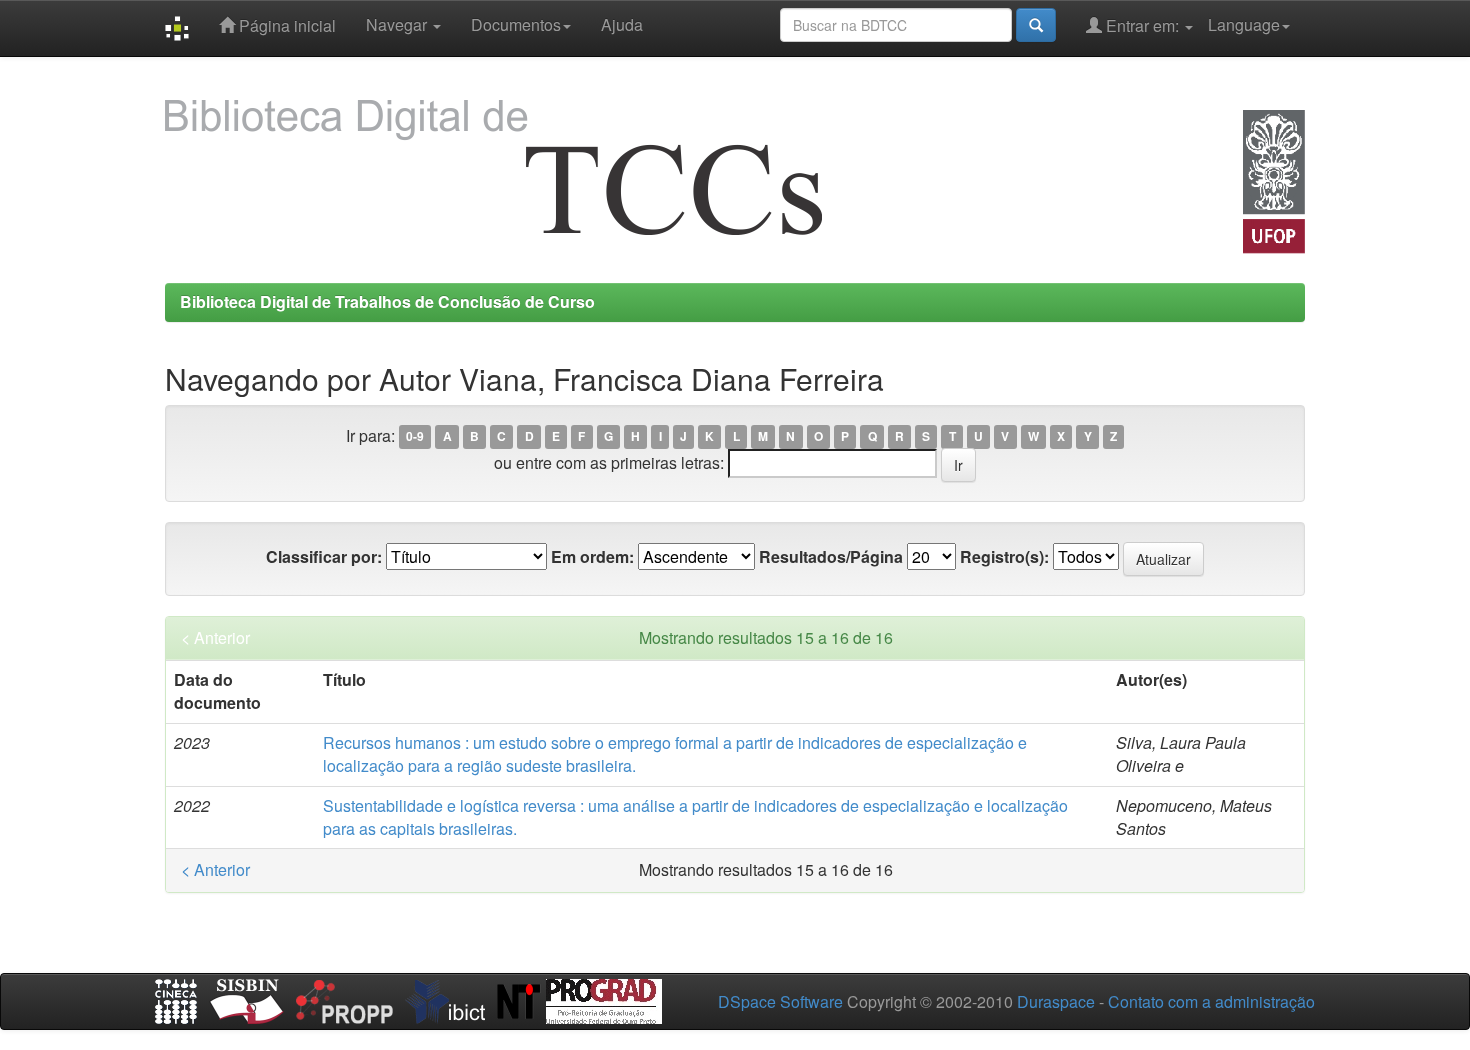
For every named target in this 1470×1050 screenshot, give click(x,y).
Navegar (398, 24)
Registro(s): (1004, 557)
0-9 (415, 437)
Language (1244, 24)
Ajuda (622, 24)
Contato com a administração (1211, 1001)
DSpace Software (780, 1001)
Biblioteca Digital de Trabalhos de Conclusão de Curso (387, 301)
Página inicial (285, 25)
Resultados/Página (831, 557)
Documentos (516, 24)
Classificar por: (324, 557)
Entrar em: (1142, 25)
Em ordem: (592, 557)
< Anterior (215, 638)
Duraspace (1056, 1001)
